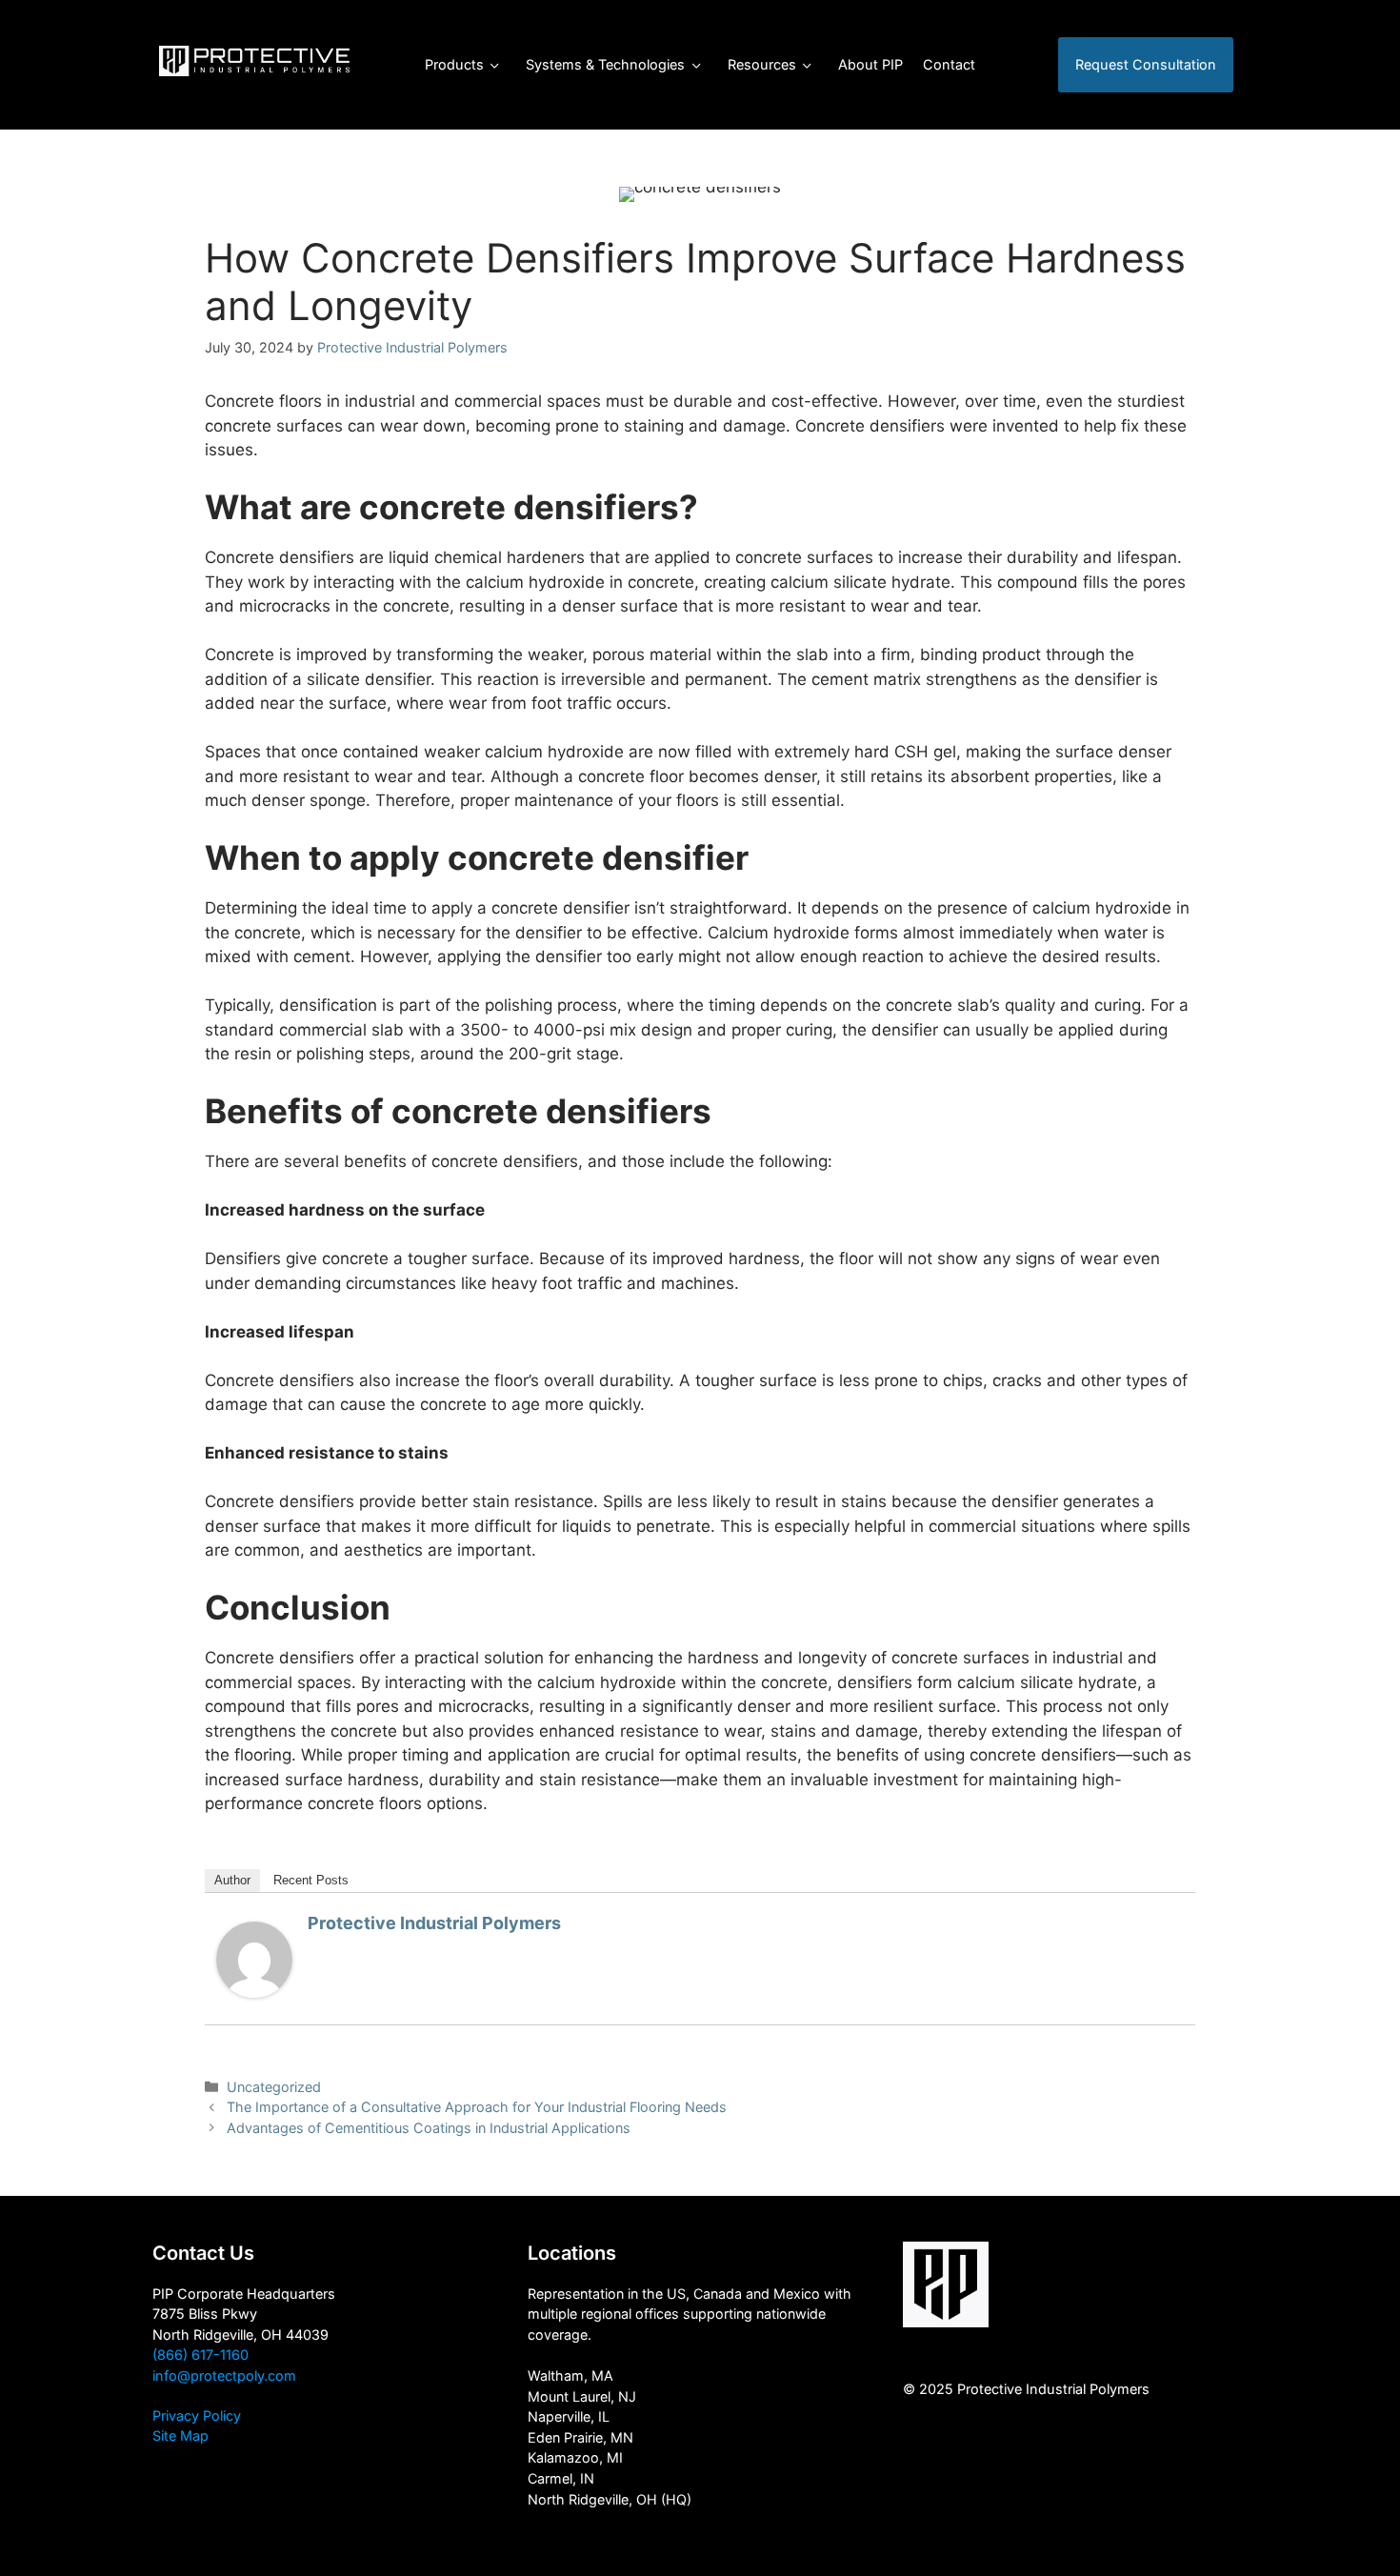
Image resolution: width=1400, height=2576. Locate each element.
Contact (949, 64)
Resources (762, 64)
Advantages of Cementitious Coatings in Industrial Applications (429, 2128)
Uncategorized (274, 2087)
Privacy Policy (197, 2415)
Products (454, 64)
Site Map (180, 2435)
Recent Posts (311, 1880)
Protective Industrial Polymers (434, 1923)
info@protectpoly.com (224, 2375)
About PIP (870, 64)
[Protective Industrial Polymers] (254, 1992)
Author (232, 1880)
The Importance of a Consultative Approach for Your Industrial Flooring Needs (477, 2107)
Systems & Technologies (605, 64)
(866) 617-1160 (200, 2355)
